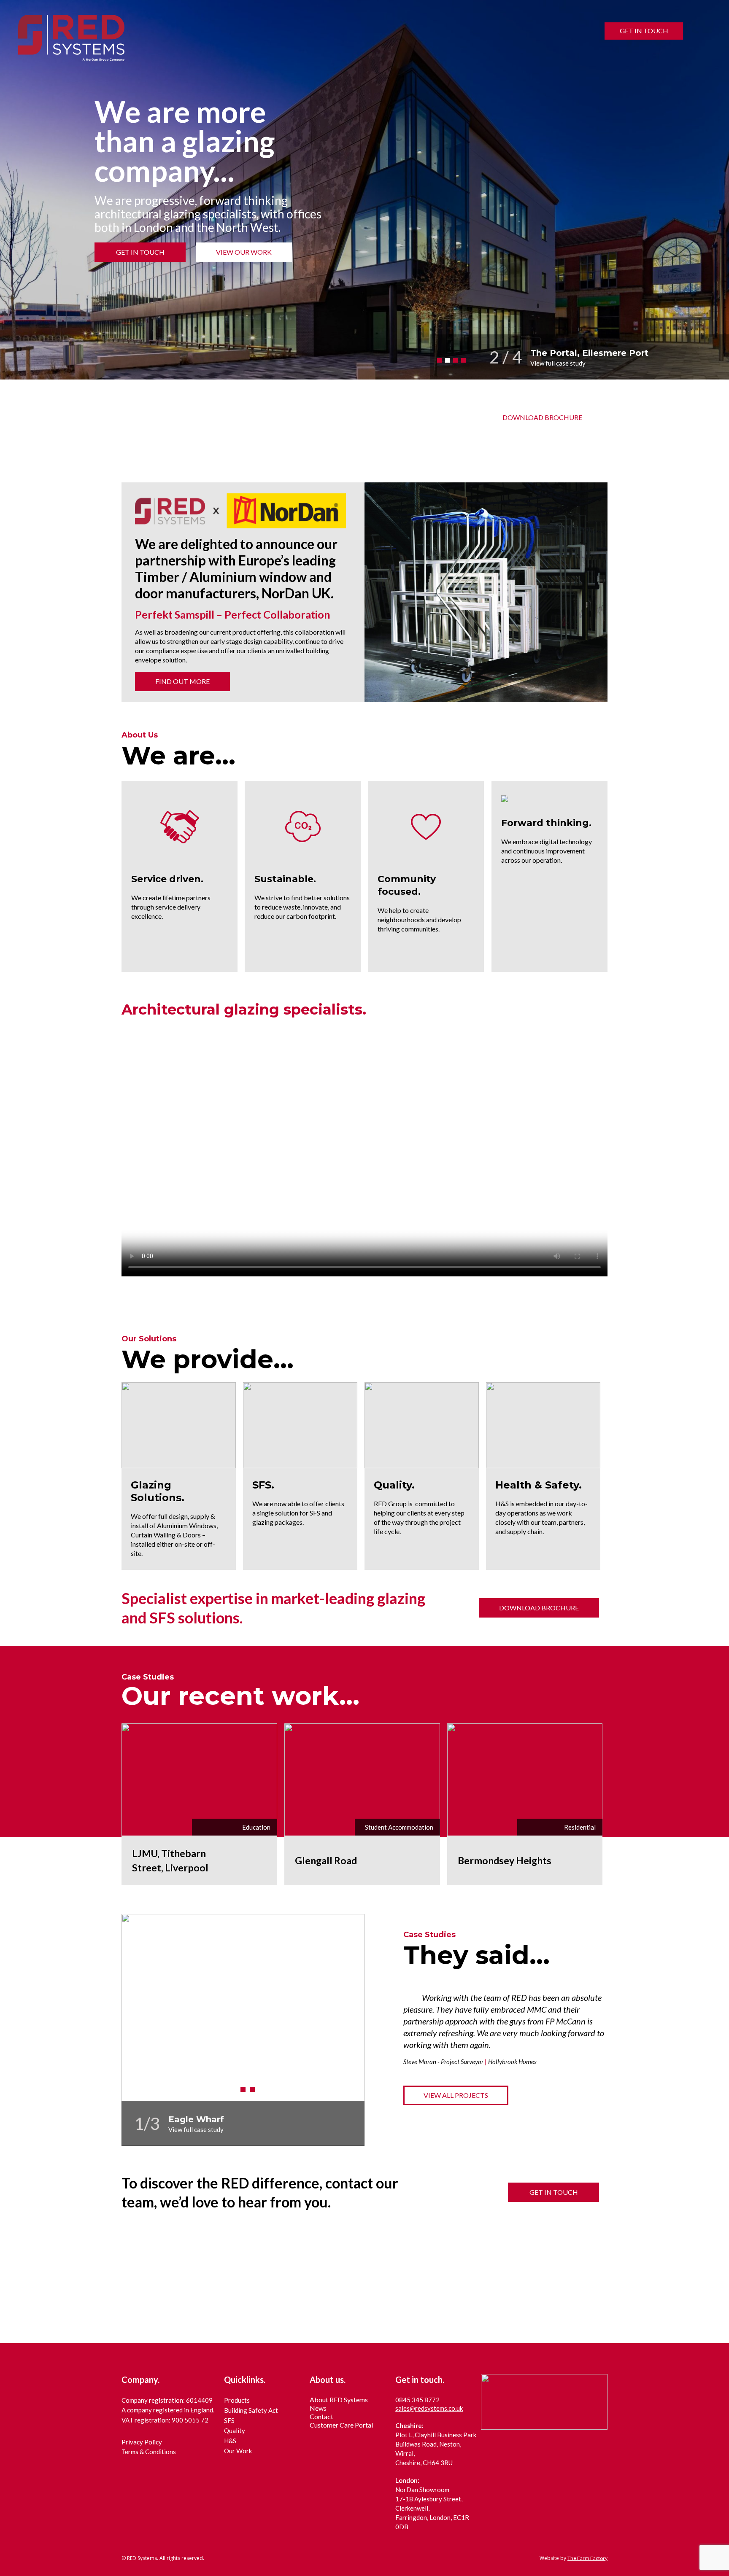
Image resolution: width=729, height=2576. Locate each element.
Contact (321, 2416)
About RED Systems (339, 2400)
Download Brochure (542, 417)
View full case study (558, 363)
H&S (230, 2441)
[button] (439, 360)
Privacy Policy (142, 2442)
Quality (235, 2431)
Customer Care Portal (341, 2425)
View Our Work (244, 252)
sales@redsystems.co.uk (429, 2408)
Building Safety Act (251, 2410)
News (318, 2408)
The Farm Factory (587, 2558)
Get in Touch (554, 2192)
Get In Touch (644, 31)
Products (237, 2400)
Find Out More (182, 681)
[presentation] (699, 360)
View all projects (456, 2095)
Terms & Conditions (149, 2452)
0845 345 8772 (417, 2400)
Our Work (238, 2451)
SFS (229, 2420)
